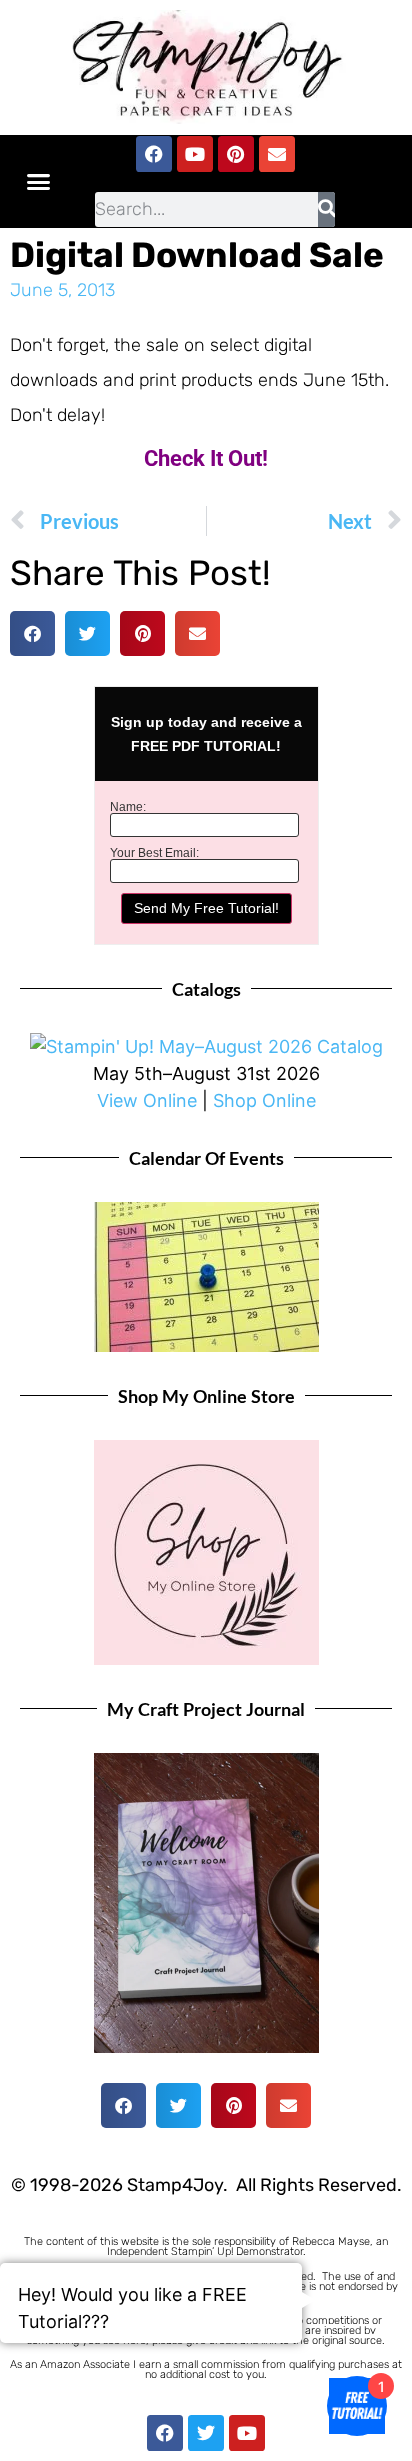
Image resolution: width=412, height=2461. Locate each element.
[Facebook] (154, 154)
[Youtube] (195, 154)
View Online (147, 1100)
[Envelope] (277, 154)
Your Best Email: (154, 853)
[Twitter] (206, 2433)
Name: (128, 807)
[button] (39, 182)
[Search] (326, 209)
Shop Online (264, 1100)
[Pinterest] (236, 154)
